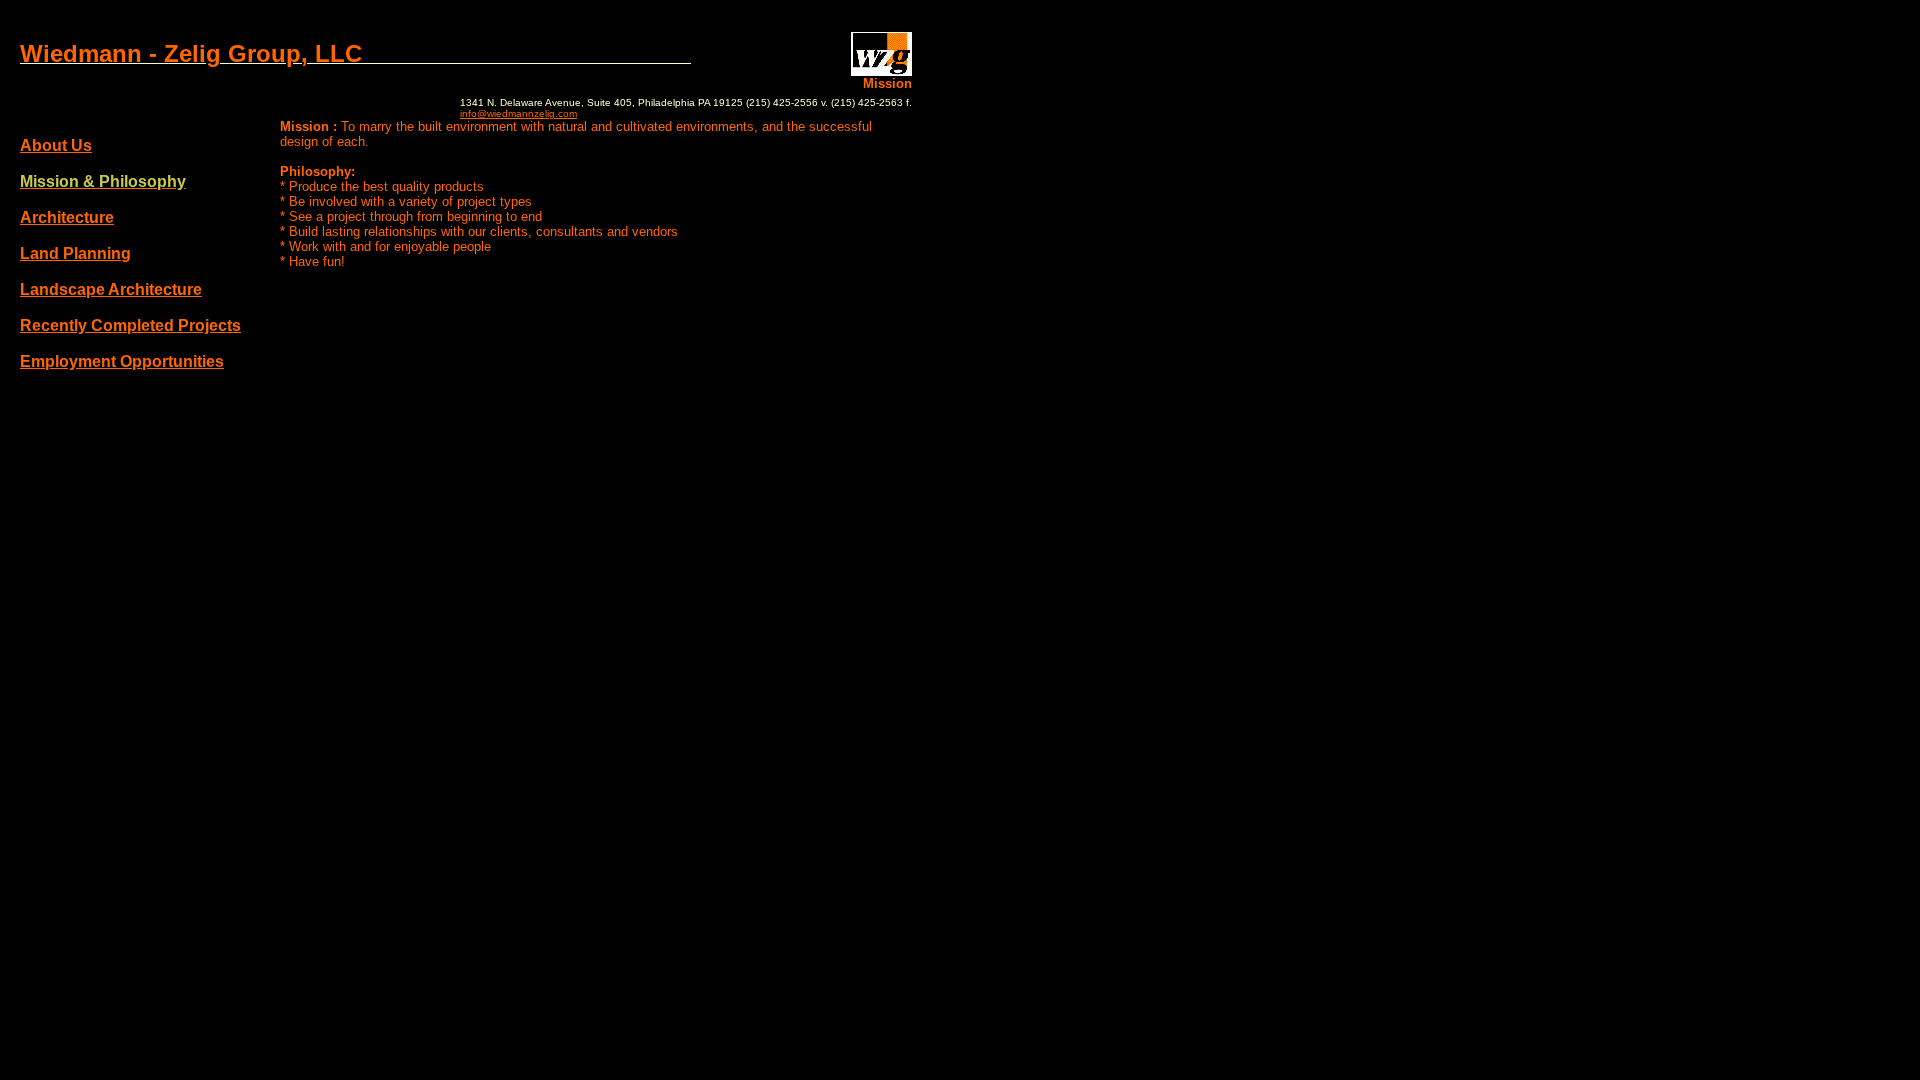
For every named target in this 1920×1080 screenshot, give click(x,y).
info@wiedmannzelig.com (518, 113)
